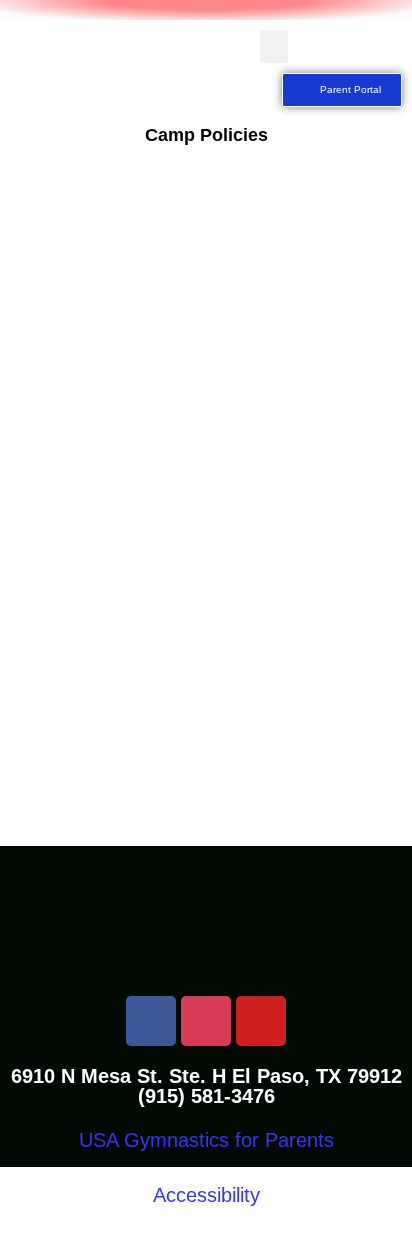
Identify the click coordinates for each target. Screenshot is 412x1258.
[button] (274, 46)
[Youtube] (261, 1021)
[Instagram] (206, 1021)
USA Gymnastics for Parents (206, 1140)
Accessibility (206, 1195)
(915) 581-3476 (206, 1096)
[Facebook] (151, 1021)
